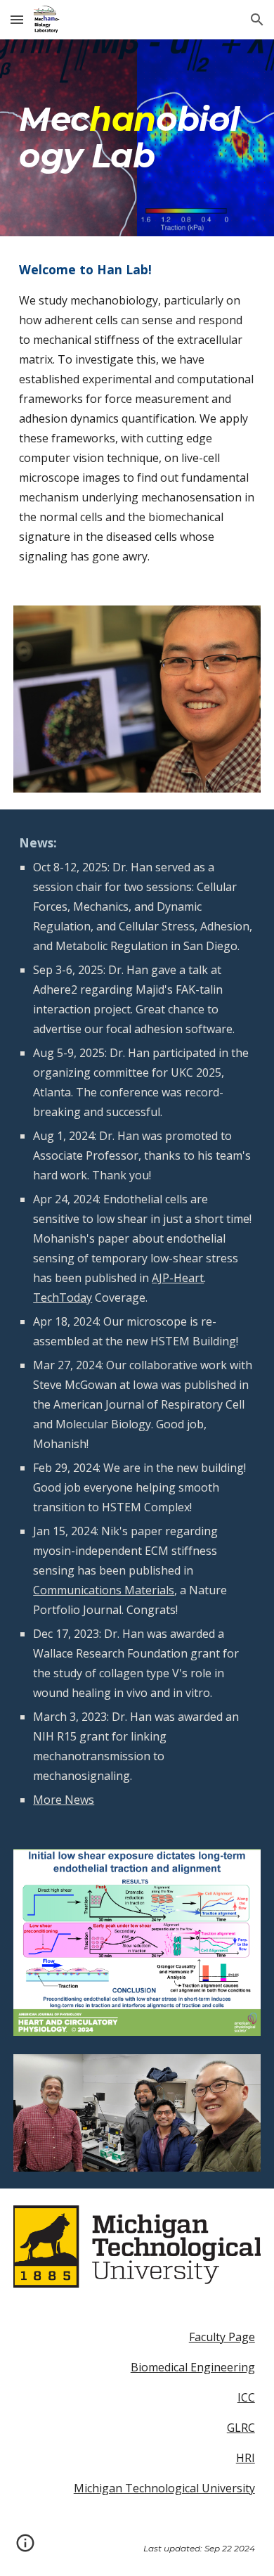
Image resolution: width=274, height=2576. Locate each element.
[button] (17, 19)
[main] (137, 138)
